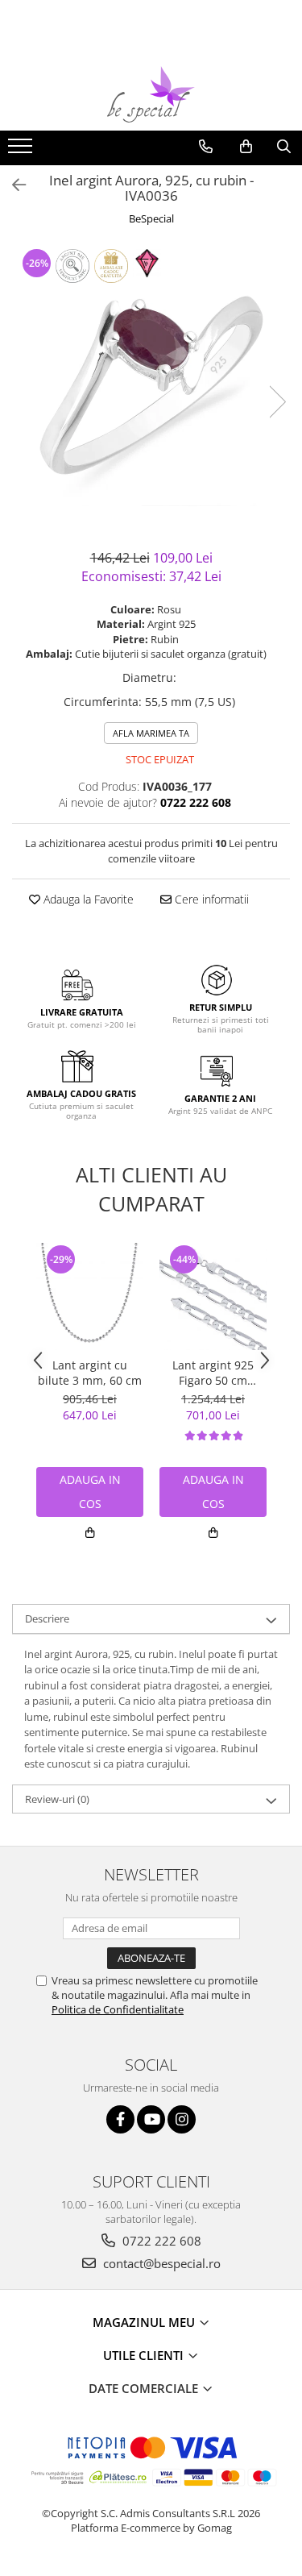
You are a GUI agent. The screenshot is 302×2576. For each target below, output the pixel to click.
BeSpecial (151, 218)
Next (277, 402)
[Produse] (22, 151)
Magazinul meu (145, 2322)
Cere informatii (210, 899)
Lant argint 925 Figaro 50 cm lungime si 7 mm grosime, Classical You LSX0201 (213, 1373)
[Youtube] (151, 2119)
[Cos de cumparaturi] (246, 147)
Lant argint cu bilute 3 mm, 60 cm (90, 1373)
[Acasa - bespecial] (151, 94)
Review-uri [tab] (57, 1799)
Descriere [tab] (47, 1618)
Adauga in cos (90, 1492)
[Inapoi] (12, 185)
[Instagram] (182, 2119)
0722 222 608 (160, 2241)
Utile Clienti (145, 2355)
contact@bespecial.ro (160, 2263)
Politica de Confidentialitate (118, 2009)
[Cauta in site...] (284, 147)
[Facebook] (120, 2119)
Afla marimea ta (151, 733)
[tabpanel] (151, 385)
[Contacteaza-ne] (206, 147)
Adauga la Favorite (87, 899)
